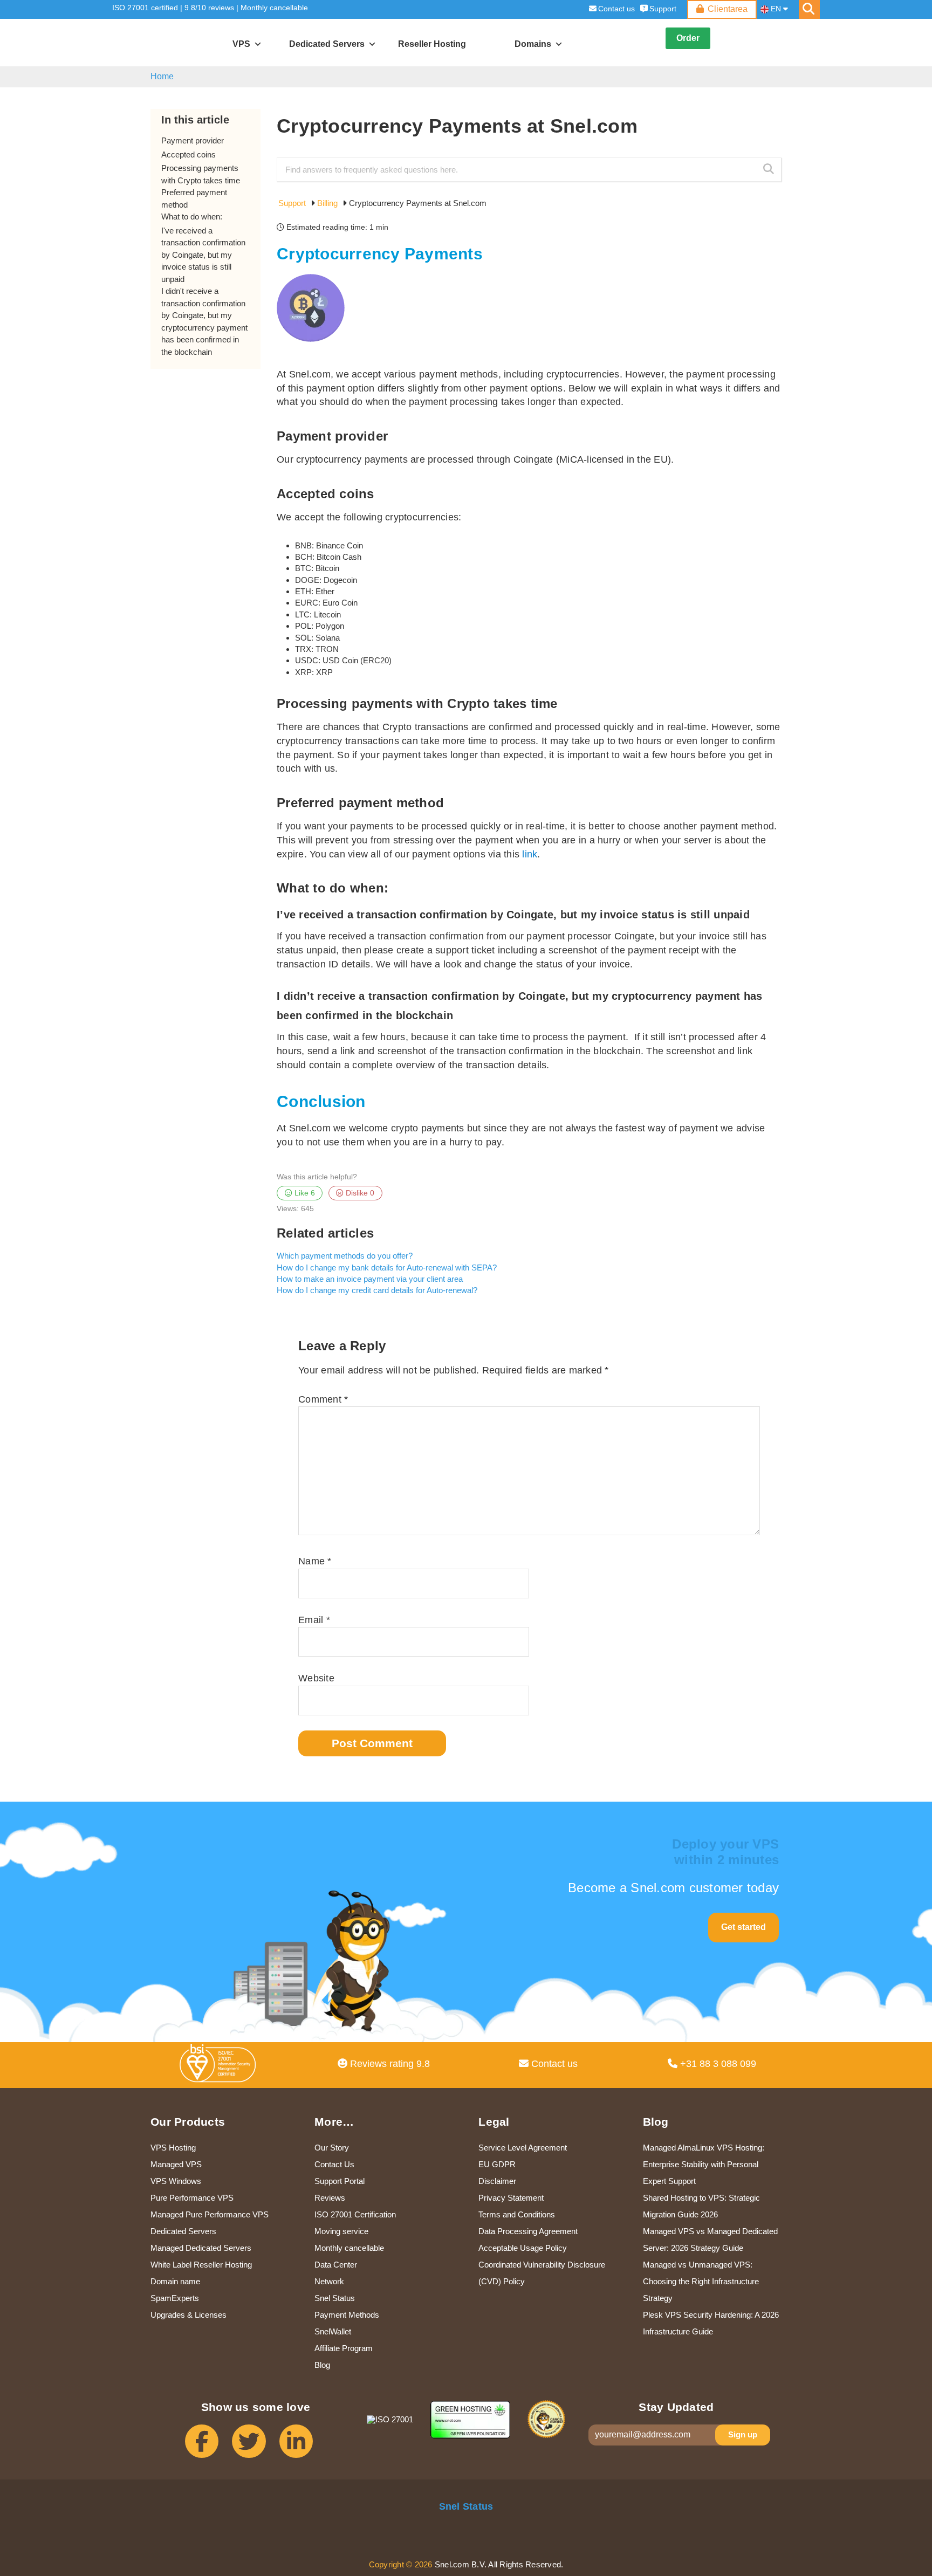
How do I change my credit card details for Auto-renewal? (377, 1290)
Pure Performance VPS (192, 2198)
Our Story (332, 2148)
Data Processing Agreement (528, 2231)
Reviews (330, 2198)
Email (314, 1620)
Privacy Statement (511, 2198)
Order (688, 38)
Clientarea (728, 9)
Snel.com (162, 43)
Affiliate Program (344, 2348)
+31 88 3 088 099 (717, 2064)
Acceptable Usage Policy (523, 2248)
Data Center (336, 2265)
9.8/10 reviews (209, 8)
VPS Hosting (173, 2148)
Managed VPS (176, 2164)
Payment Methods (347, 2315)
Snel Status (335, 2298)
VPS (241, 44)
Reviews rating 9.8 (389, 2064)
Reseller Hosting (432, 44)
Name (315, 1561)
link (528, 854)
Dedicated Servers (183, 2231)
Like (304, 1193)
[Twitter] (255, 2446)
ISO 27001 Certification (355, 2214)
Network (329, 2281)
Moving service (341, 2231)
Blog (322, 2365)
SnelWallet (333, 2331)
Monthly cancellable (274, 8)
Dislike (359, 1193)
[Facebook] (208, 2446)
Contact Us (334, 2164)
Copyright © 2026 (401, 2564)
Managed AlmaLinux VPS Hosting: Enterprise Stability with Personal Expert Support (704, 2164)
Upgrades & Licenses (189, 2315)
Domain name (175, 2281)
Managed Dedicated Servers (201, 2248)
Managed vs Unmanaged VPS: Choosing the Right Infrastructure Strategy (701, 2281)
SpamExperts (175, 2298)
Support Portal (340, 2181)
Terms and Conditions (517, 2214)
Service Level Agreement (523, 2148)
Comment (323, 1399)
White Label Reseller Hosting (201, 2265)
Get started (743, 1927)
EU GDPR (497, 2164)
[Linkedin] (303, 2446)
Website (316, 1678)
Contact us (616, 9)
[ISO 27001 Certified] (220, 2066)
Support (663, 9)
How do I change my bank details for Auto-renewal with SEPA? (387, 1268)
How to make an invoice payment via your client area (370, 1279)
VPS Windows (176, 2181)
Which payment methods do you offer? (345, 1256)
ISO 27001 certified (145, 8)
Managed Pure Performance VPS (210, 2214)
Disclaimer (497, 2181)
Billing (328, 203)
